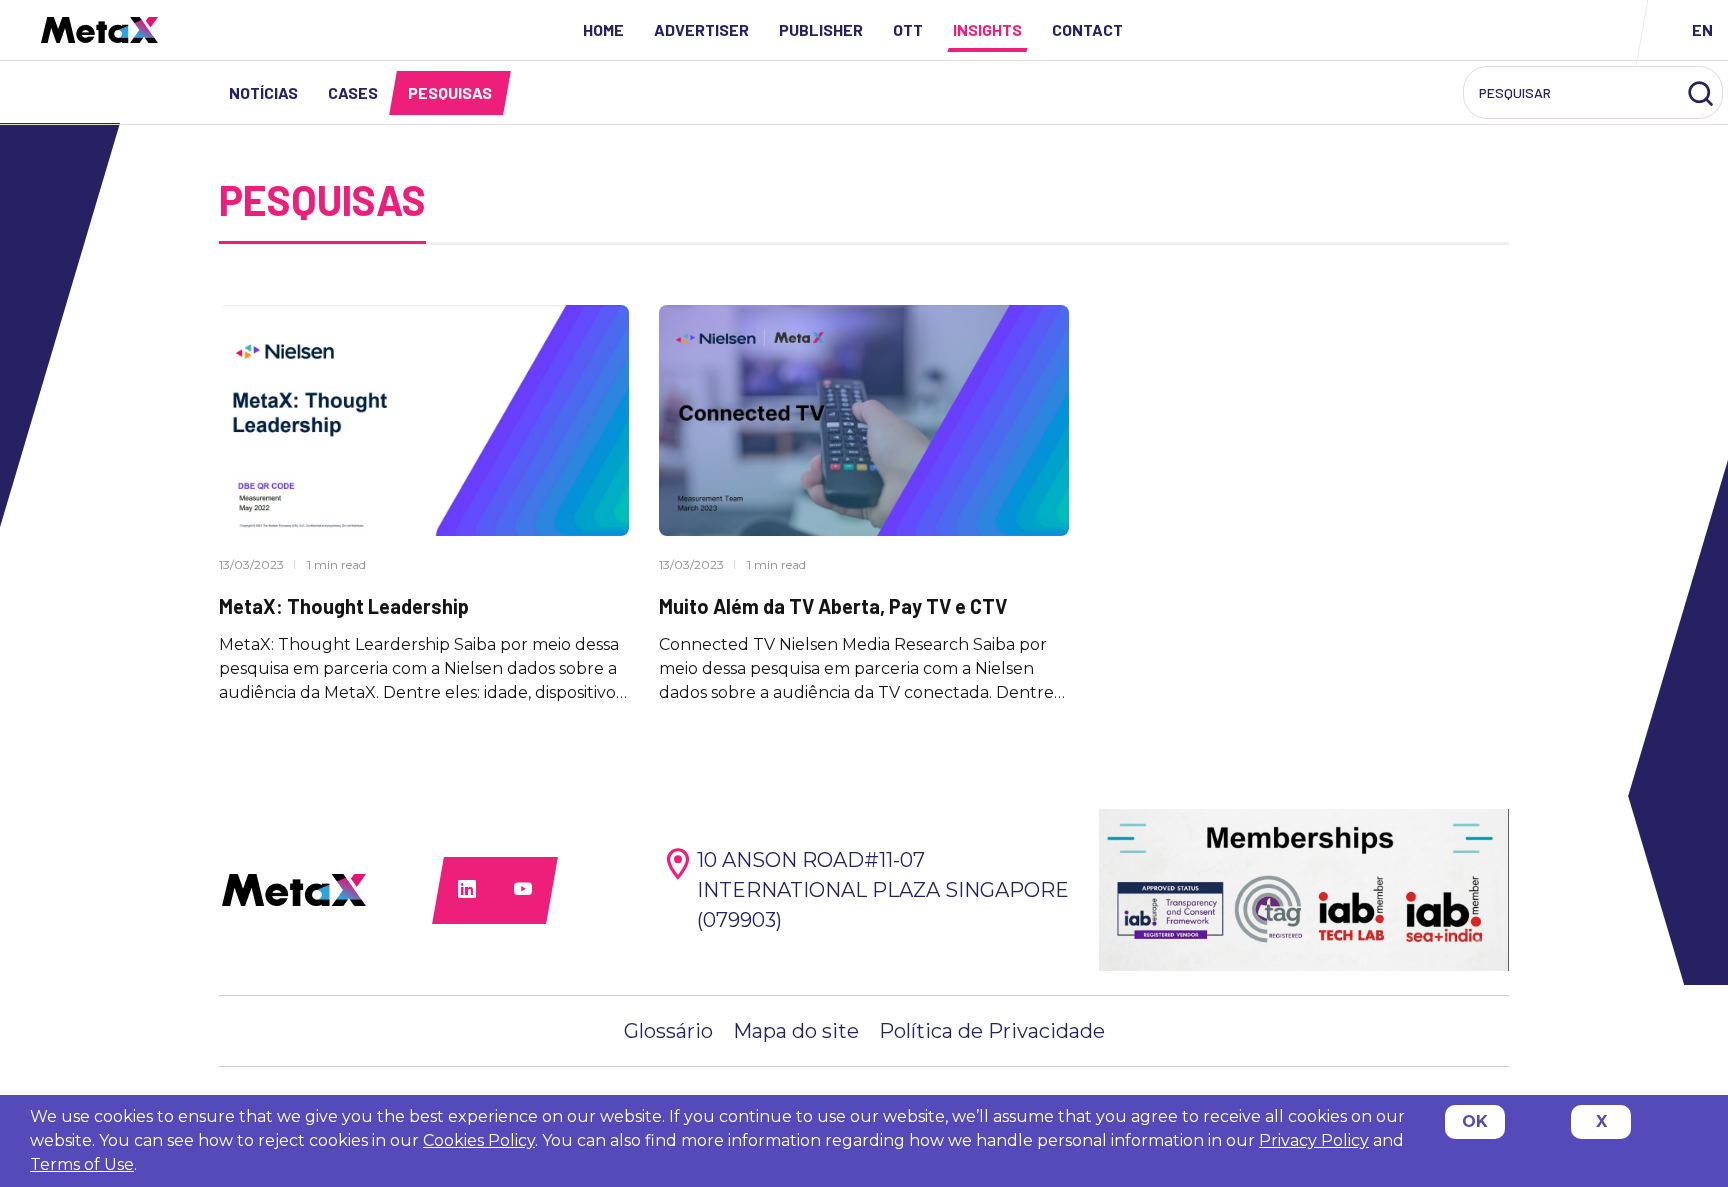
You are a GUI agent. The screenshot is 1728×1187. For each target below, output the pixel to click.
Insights (987, 29)
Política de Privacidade (992, 1031)
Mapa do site (796, 1031)
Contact (1087, 29)
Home (603, 29)
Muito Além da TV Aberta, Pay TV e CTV (833, 606)
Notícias (263, 92)
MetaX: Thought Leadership (344, 606)
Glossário (668, 1031)
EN (1702, 29)
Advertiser (701, 29)
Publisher (821, 29)
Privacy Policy (1314, 1140)
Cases (353, 92)
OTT (908, 29)
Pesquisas (450, 92)
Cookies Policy (479, 1140)
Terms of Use (82, 1164)
